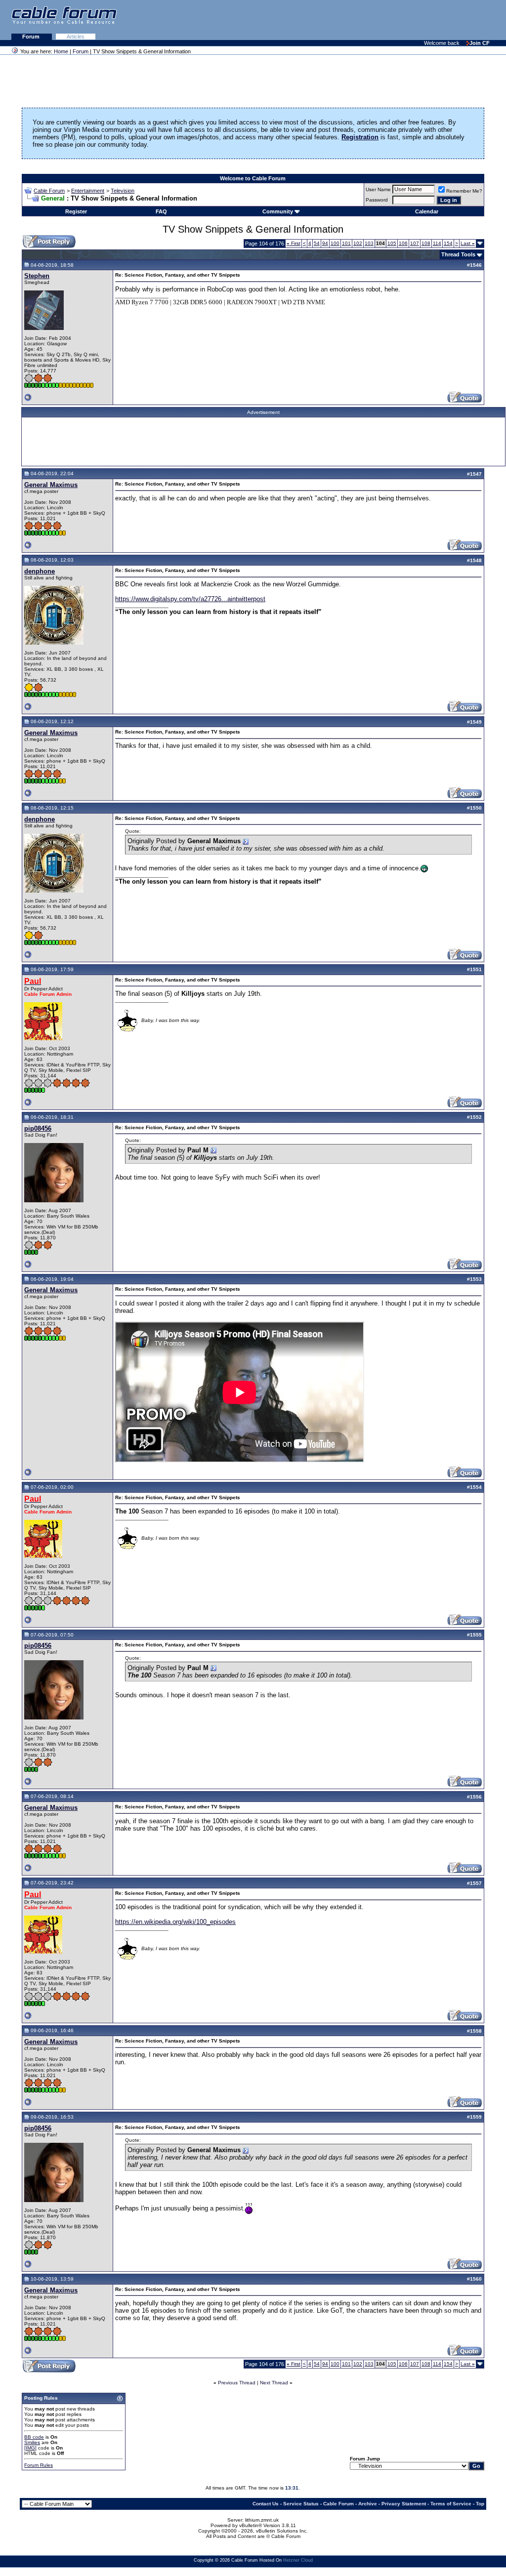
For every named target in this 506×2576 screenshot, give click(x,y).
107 (415, 243)
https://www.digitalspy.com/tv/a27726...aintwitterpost (190, 599)
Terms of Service (451, 2504)
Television (123, 191)
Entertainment (88, 191)
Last (468, 243)
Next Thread (274, 2383)
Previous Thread (237, 2383)
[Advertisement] (385, 20)
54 (317, 243)
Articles (76, 37)
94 (325, 243)
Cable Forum (49, 191)
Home (61, 51)
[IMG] (30, 2448)
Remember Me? (464, 191)
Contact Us (266, 2504)
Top (480, 2504)
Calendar (427, 211)
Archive (368, 2504)
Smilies (32, 2442)
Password (377, 200)
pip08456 (38, 1128)
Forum (32, 37)
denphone (40, 571)
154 (448, 243)
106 (403, 243)
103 (369, 243)
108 (426, 243)
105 (392, 243)
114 (437, 243)
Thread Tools (458, 254)
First (294, 243)
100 (335, 243)
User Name (378, 189)
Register (76, 211)
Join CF (480, 43)
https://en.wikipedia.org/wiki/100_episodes (175, 1922)
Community (278, 211)
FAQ (161, 211)
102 (358, 243)
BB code (34, 2437)
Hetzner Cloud (298, 2560)
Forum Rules (39, 2465)
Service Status (301, 2504)
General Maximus (51, 485)
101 (346, 243)
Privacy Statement (404, 2504)
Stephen (37, 276)
